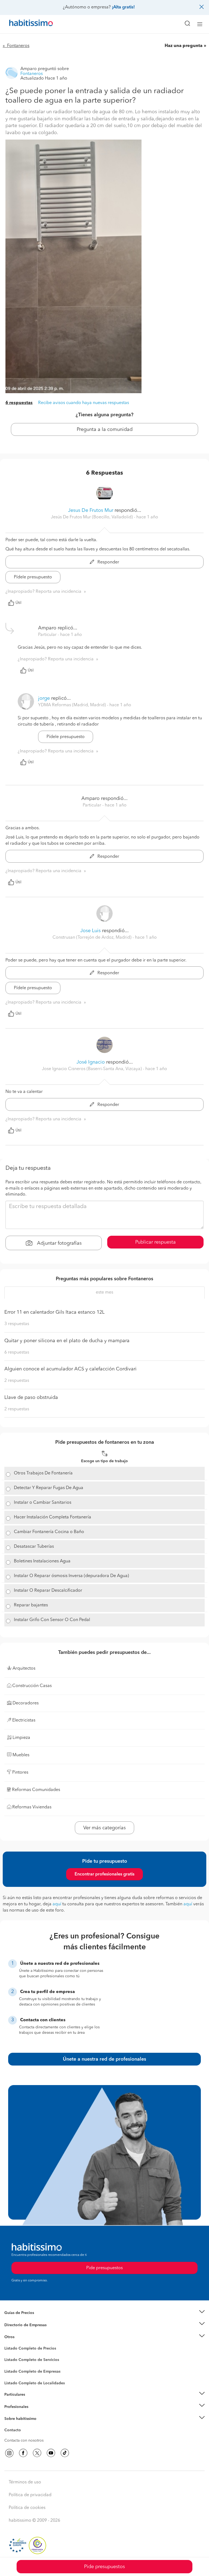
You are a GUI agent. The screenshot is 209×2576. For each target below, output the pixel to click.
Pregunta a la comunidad (105, 430)
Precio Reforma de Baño (25, 2319)
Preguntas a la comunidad (27, 2349)
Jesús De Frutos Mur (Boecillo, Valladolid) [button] (92, 517)
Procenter (13, 2360)
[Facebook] (23, 2453)
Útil (19, 603)
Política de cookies (27, 2508)
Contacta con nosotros (24, 2441)
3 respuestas (17, 1324)
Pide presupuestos (104, 2567)
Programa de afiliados (23, 2436)
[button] (104, 2313)
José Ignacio (91, 1062)
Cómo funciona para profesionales (35, 2413)
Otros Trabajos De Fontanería (43, 1473)
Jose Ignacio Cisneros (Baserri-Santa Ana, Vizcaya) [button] (92, 1069)
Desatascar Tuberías (34, 1547)
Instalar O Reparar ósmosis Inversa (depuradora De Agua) (71, 1576)
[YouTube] (51, 2453)
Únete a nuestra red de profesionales (104, 2059)
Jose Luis (90, 931)
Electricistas (14, 2370)
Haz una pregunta (184, 46)
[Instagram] (9, 2453)
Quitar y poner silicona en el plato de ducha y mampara (67, 1341)
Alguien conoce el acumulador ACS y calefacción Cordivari (70, 1369)
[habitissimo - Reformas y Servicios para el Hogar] (25, 24)
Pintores (11, 2364)
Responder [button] (108, 562)
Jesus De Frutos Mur (91, 510)
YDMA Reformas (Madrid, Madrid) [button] (73, 705)
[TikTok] (65, 2453)
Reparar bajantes (31, 1605)
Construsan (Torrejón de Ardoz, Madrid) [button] (93, 938)
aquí (57, 1904)
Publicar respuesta (156, 1242)
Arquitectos (14, 2380)
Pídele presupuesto (33, 577)
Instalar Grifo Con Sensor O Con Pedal (52, 1620)
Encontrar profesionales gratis (104, 1874)
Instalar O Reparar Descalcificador (48, 1591)
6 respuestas (19, 403)
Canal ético (14, 2431)
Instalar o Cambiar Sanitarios (43, 1503)
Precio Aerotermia (20, 2325)
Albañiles (13, 2375)
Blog (9, 2344)
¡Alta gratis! (123, 7)
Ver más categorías (104, 1828)
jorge (44, 698)
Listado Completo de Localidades (35, 2383)
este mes (104, 1292)
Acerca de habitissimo (24, 2426)
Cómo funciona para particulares (33, 2401)
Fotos (9, 2355)
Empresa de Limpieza (23, 2337)
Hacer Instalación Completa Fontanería (53, 1517)
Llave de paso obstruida (31, 1398)
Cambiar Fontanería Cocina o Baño (49, 1532)
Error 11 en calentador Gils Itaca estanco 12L (54, 1312)
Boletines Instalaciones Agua (42, 1561)
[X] (37, 2453)
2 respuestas (17, 1381)
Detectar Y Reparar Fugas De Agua (49, 1488)
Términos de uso (25, 2482)
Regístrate (13, 2407)
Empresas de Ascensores (26, 2332)
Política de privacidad (30, 2495)
